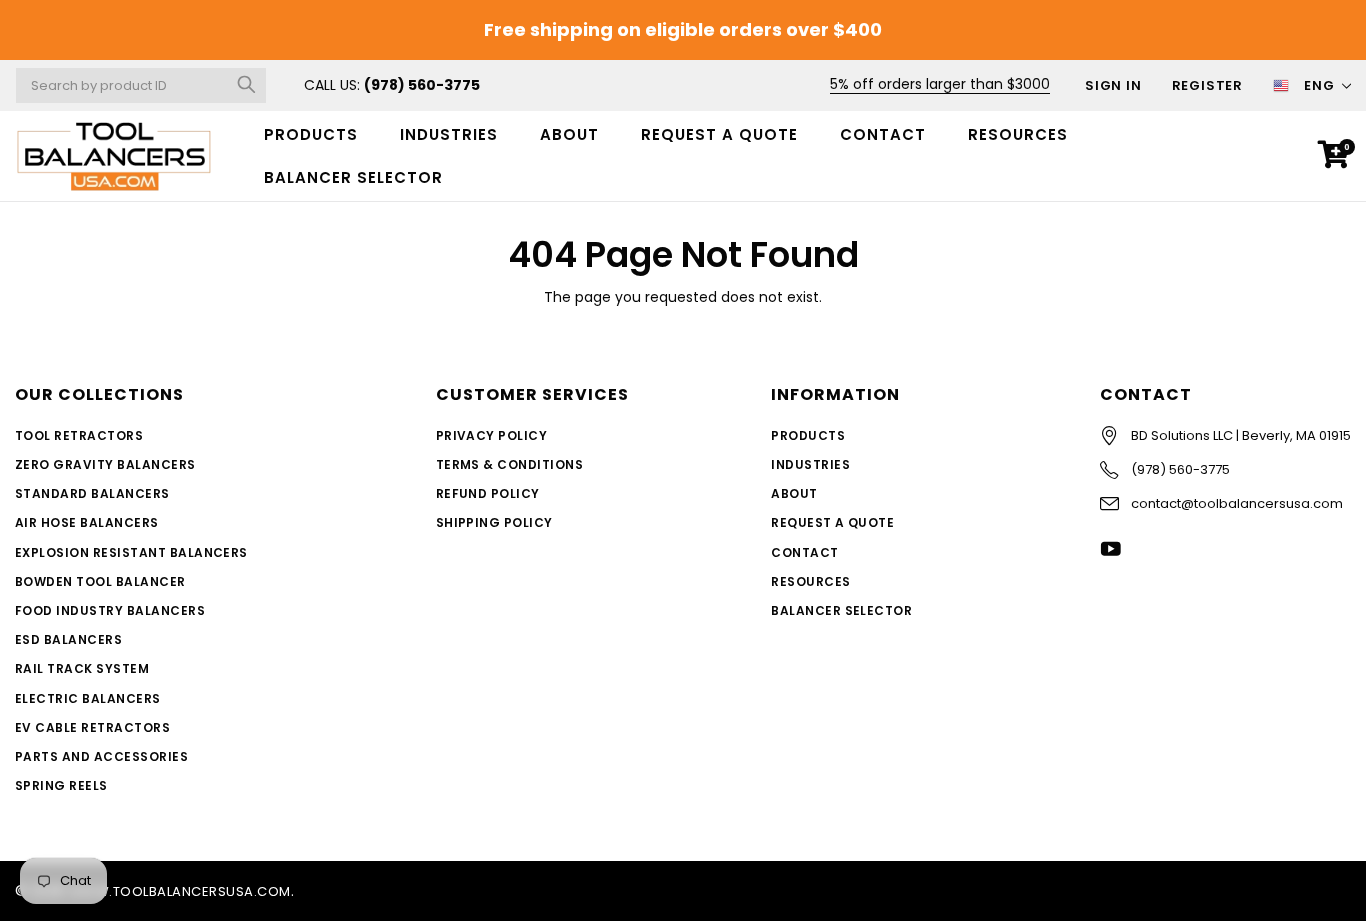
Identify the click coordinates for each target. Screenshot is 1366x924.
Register (1207, 85)
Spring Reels (61, 785)
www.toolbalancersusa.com (180, 891)
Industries (449, 134)
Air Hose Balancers (87, 522)
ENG (1319, 85)
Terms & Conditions (510, 464)
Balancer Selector (841, 610)
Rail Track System (82, 668)
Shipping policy (494, 522)
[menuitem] (311, 134)
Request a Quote (719, 134)
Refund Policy (488, 493)
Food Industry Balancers (110, 610)
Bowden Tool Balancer (100, 581)
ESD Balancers (68, 639)
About (569, 134)
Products (311, 134)
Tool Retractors (79, 435)
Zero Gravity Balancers (105, 464)
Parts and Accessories (101, 756)
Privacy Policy (492, 435)
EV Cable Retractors (92, 727)
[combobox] (141, 85)
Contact (883, 134)
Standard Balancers (92, 493)
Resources (1018, 134)
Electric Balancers (88, 698)
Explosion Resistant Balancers (131, 552)
